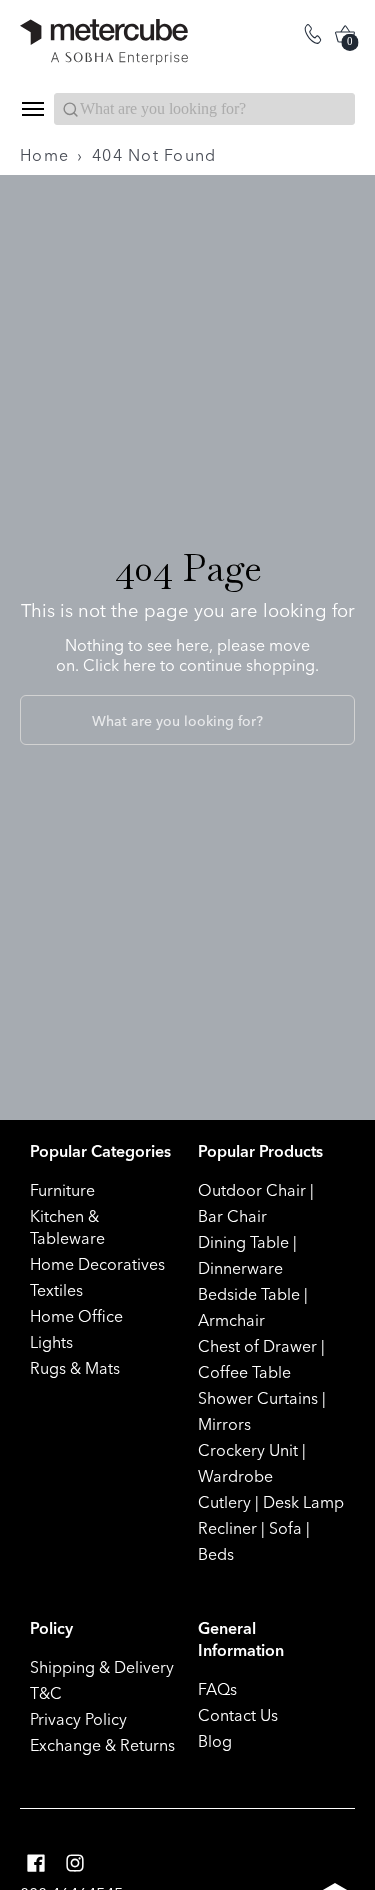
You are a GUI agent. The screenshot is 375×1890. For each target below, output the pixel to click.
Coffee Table (244, 1372)
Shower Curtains (258, 1398)
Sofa (285, 1528)
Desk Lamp (303, 1502)
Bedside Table (249, 1294)
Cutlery (224, 1502)
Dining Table (243, 1242)
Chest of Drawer (257, 1346)
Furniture (62, 1190)
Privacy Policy (78, 1719)
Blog (215, 1741)
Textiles (56, 1290)
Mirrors (224, 1424)
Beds (216, 1554)
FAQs (217, 1689)
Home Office (76, 1316)
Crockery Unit (248, 1450)
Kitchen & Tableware (67, 1227)
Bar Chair (232, 1216)
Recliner (227, 1528)
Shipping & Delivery (102, 1667)
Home (44, 155)
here (139, 665)
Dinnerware (240, 1268)
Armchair (231, 1320)
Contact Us (238, 1715)
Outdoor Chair (252, 1190)
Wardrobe (235, 1476)
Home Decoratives (97, 1264)
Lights (51, 1342)
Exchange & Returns (102, 1745)
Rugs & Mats (75, 1368)
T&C (46, 1693)
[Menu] (32, 109)
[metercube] (104, 42)
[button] (36, 1863)
